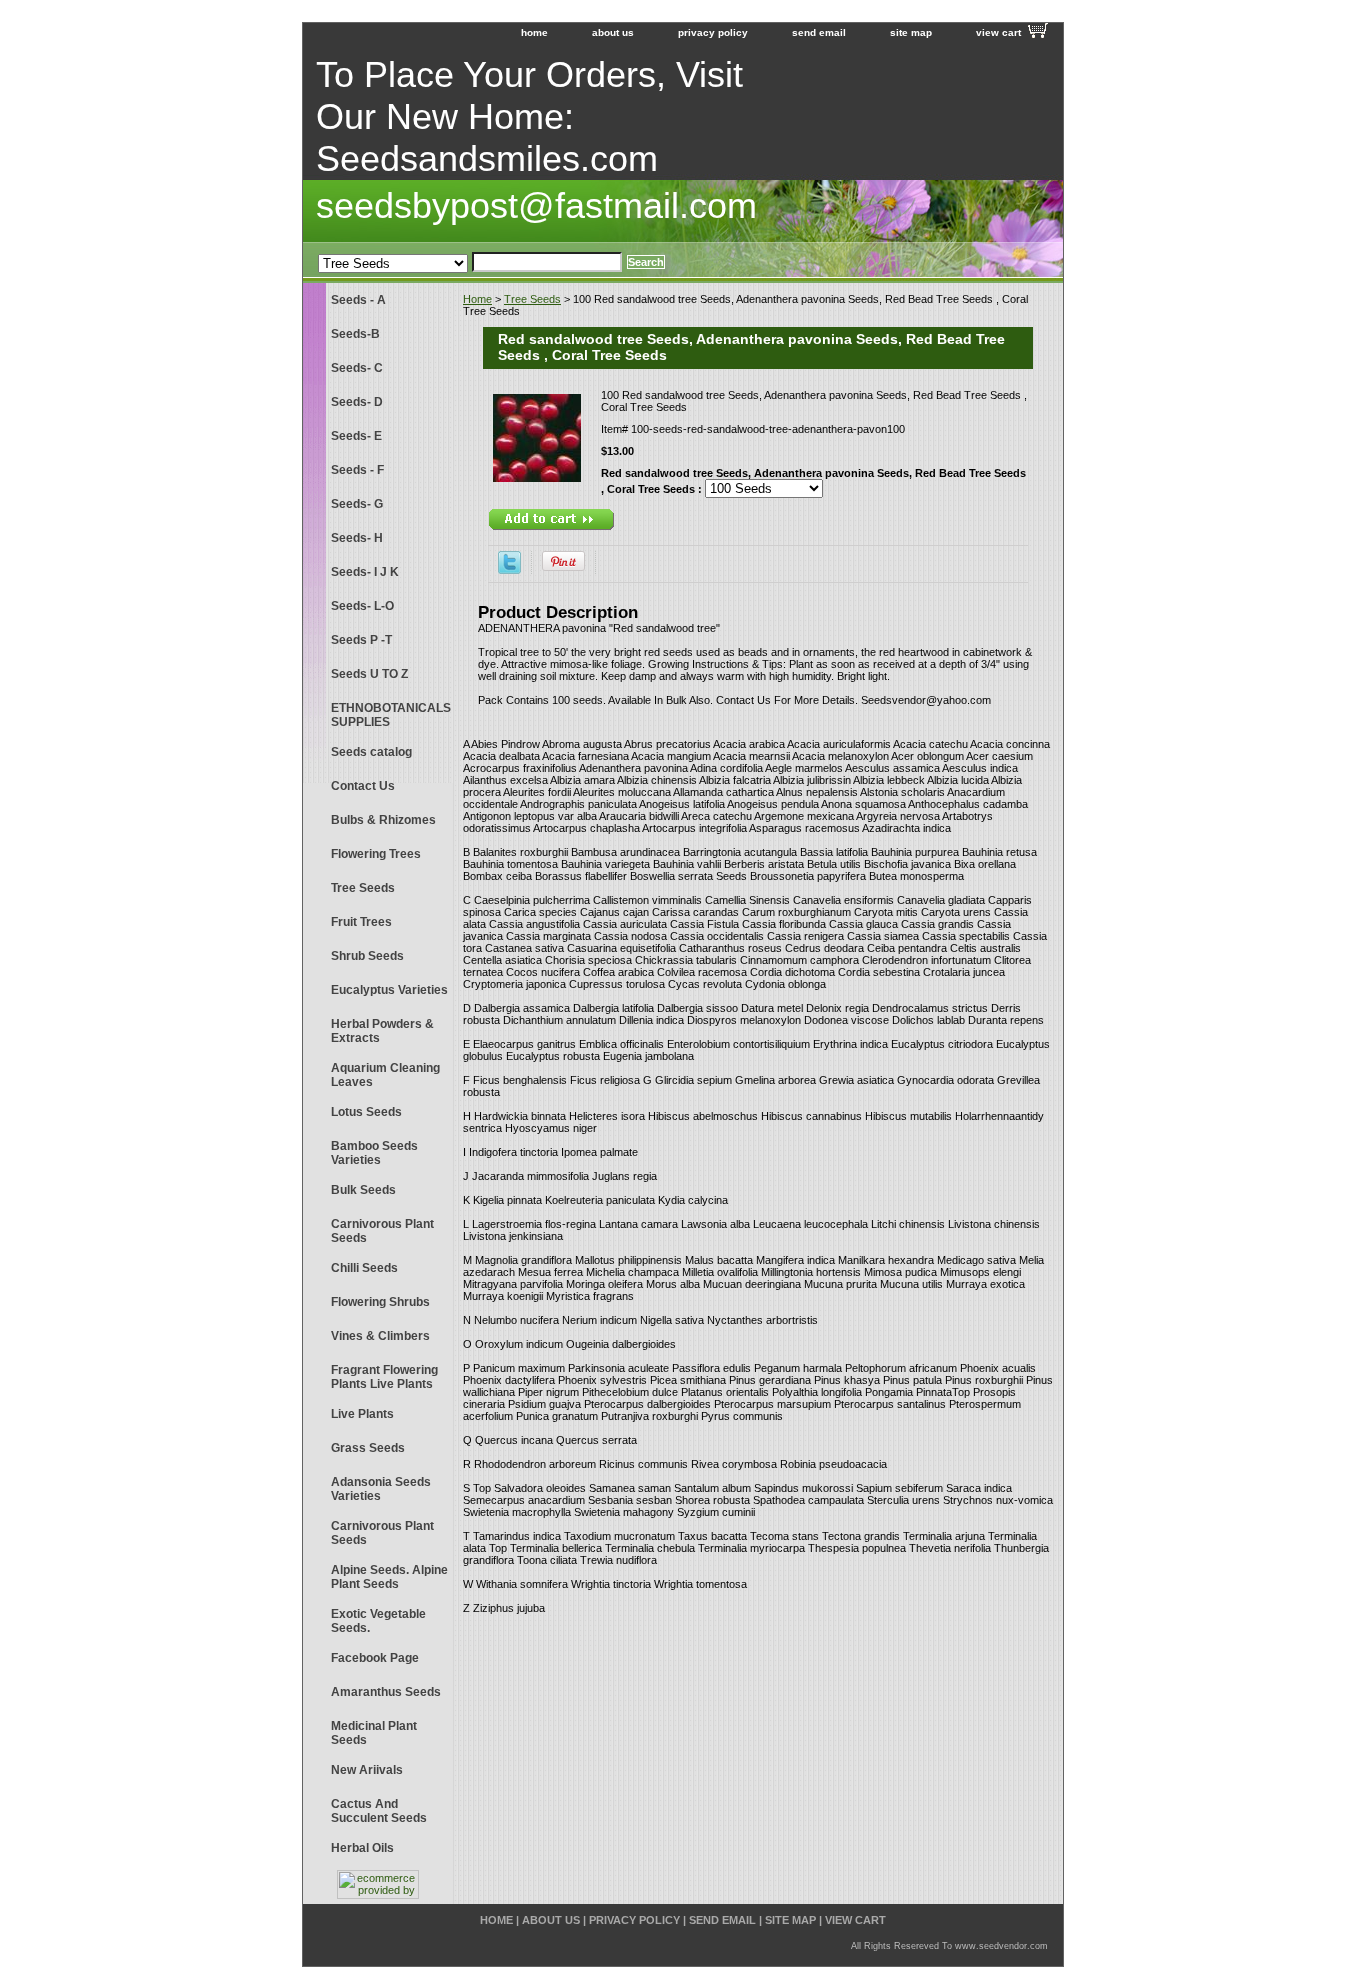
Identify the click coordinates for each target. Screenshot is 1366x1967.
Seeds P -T (361, 640)
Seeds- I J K (365, 572)
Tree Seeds (532, 299)
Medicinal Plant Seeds (374, 1733)
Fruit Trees (361, 922)
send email (819, 32)
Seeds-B (355, 334)
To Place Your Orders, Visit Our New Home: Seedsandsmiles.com (529, 116)
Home (477, 299)
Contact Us (363, 786)
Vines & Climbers (380, 1336)
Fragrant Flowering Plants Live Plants (384, 1377)
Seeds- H (357, 538)
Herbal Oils (362, 1848)
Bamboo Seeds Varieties (374, 1153)
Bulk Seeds (363, 1190)
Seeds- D (357, 402)
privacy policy (713, 32)
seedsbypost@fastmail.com (536, 205)
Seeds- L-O (362, 606)
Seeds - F (357, 470)
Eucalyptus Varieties (389, 990)
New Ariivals (367, 1770)
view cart (998, 32)
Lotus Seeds (366, 1112)
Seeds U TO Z (369, 674)
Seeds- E (356, 436)
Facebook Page (375, 1658)
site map (911, 32)
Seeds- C (357, 368)
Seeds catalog (371, 752)
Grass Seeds (368, 1448)
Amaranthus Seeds (386, 1692)
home (534, 32)
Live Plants (362, 1414)
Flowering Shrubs (380, 1302)
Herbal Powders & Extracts (382, 1031)
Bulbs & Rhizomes (383, 820)
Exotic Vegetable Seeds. (378, 1621)
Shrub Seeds (367, 956)
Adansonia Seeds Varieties (381, 1489)
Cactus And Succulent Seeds (379, 1811)
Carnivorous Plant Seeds (382, 1231)
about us (613, 32)
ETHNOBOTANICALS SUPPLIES (391, 715)
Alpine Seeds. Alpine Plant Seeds (389, 1577)
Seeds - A (358, 300)
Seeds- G (357, 504)
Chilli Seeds (364, 1268)
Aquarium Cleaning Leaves (385, 1075)
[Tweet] (509, 570)
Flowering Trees (376, 854)
